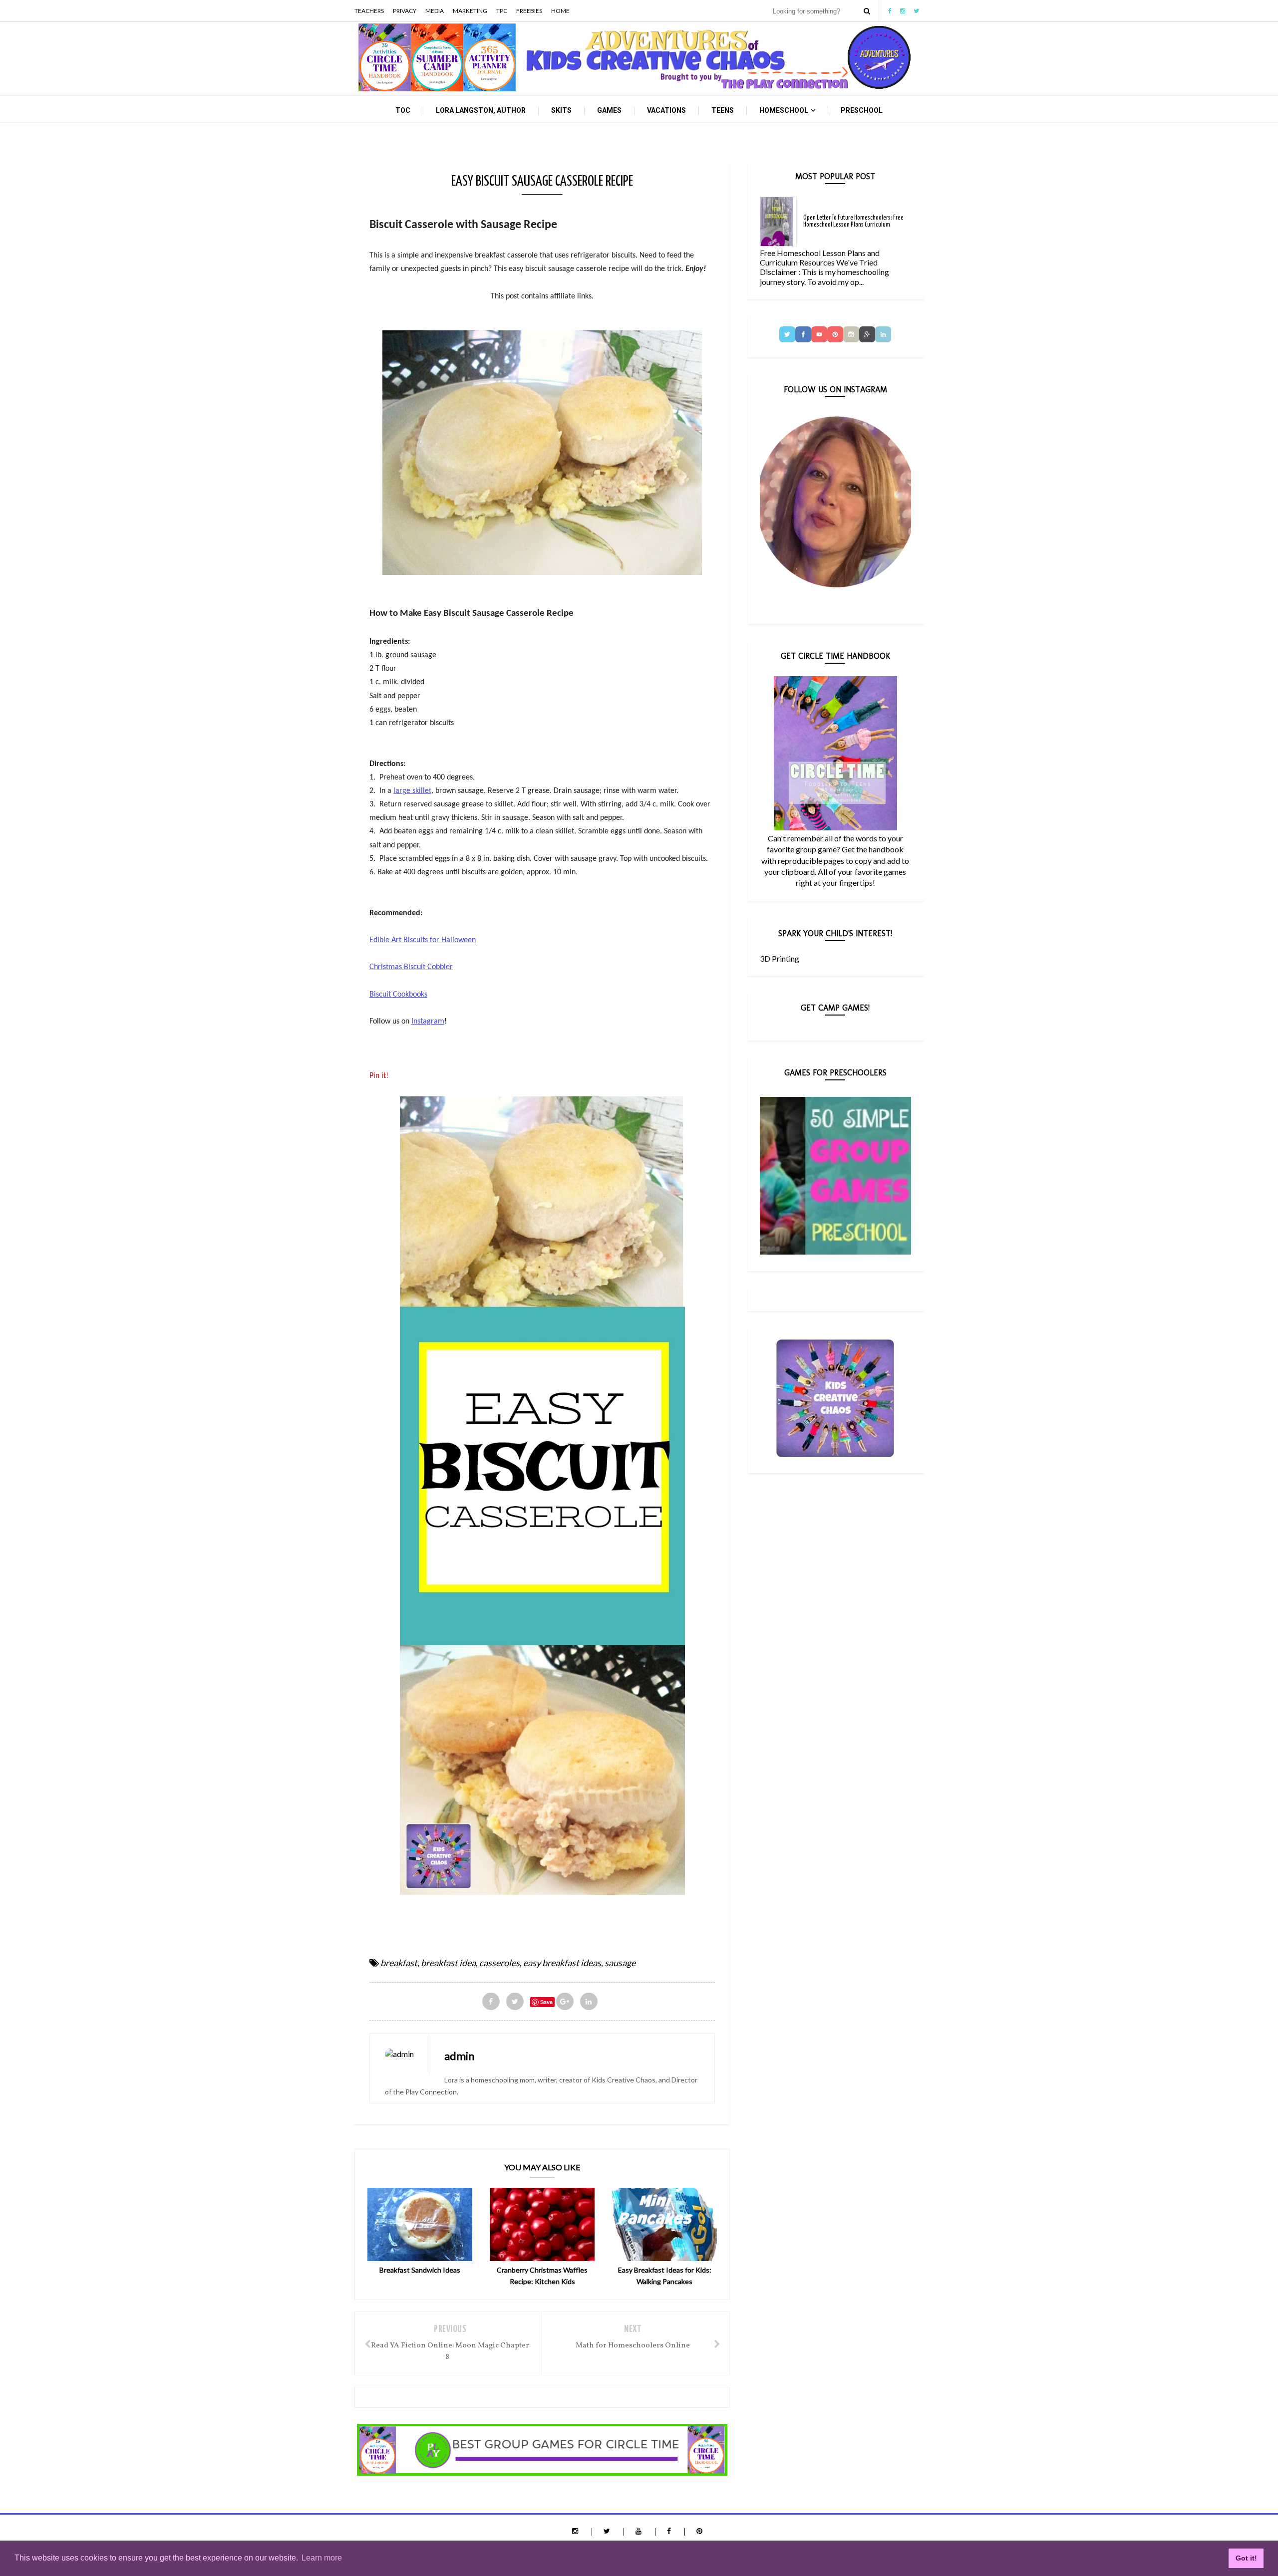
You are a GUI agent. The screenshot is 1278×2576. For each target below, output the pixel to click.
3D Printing (780, 958)
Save (546, 2002)
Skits (561, 110)
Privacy (405, 11)
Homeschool (784, 110)
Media (435, 11)
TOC (403, 110)
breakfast (399, 1963)
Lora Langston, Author (481, 110)
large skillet (412, 791)
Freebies (529, 11)
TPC (502, 11)
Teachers (369, 11)
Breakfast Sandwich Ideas (420, 2270)
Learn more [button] (322, 2558)
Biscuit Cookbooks (398, 995)
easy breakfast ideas (562, 1963)
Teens (723, 110)
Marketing (470, 11)
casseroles (499, 1963)
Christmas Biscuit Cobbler (411, 967)
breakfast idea (448, 1963)
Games (609, 110)
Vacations (666, 110)
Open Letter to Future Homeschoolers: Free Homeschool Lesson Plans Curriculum (853, 221)
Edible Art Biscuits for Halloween (423, 940)
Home (560, 11)
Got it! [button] (1246, 2558)
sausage (620, 1963)
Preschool (862, 110)
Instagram (428, 1022)
